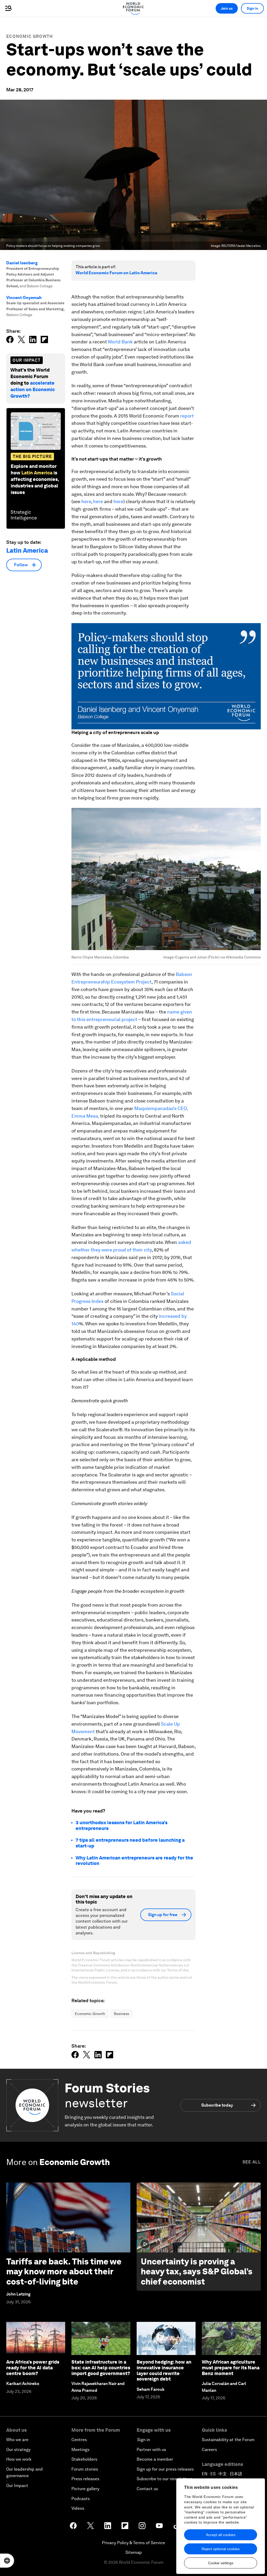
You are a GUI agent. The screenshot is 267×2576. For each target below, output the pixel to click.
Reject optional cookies (221, 2549)
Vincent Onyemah (24, 298)
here (86, 501)
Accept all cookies (221, 2535)
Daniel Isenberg (22, 263)
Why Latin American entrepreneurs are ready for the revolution (134, 1861)
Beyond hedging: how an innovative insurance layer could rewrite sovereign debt (164, 2370)
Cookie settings (221, 2563)
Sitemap (134, 2552)
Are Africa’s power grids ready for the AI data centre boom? (33, 2368)
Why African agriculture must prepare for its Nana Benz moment (231, 2368)
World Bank (120, 342)
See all (252, 2162)
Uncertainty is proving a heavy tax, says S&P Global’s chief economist (197, 2271)
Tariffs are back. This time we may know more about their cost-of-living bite (64, 2271)
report (187, 416)
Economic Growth (30, 36)
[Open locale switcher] (7, 2561)
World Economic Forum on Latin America (116, 273)
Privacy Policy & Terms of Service (133, 2543)
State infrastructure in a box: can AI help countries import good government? (101, 2368)
